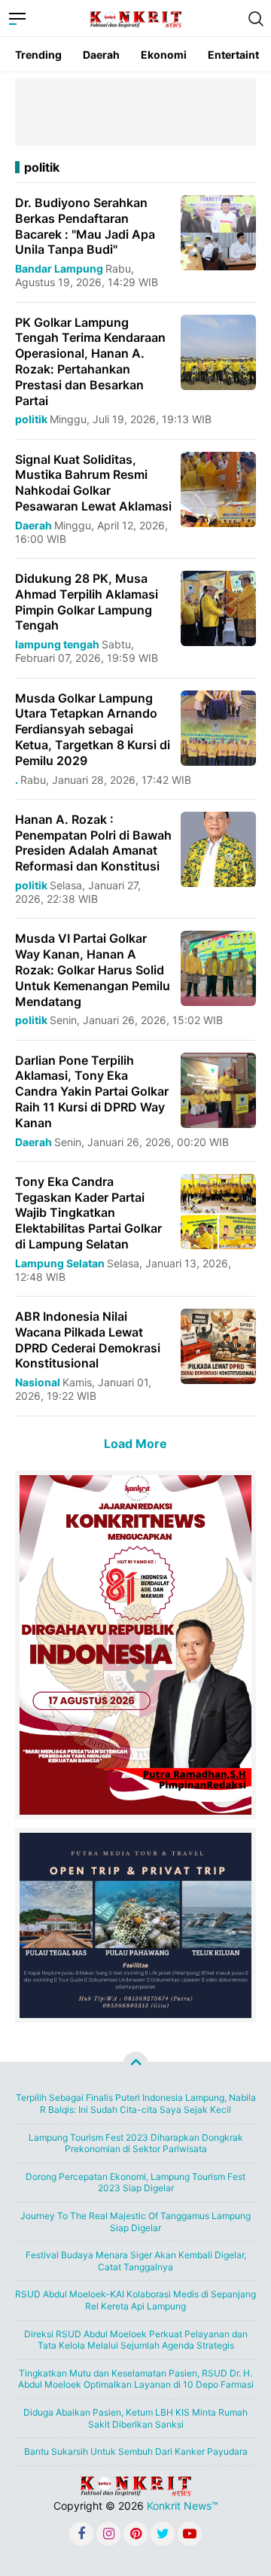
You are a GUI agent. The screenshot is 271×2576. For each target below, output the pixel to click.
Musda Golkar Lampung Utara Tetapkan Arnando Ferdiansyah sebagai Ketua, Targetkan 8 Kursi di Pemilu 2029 (93, 729)
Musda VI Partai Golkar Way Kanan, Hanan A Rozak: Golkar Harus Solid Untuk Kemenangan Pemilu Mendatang (93, 969)
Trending (38, 55)
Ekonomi (164, 55)
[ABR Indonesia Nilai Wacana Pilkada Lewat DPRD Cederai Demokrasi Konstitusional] (218, 1345)
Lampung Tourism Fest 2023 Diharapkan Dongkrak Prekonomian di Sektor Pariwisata (136, 2143)
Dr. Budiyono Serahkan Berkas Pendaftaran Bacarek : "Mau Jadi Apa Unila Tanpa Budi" (85, 226)
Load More (135, 1443)
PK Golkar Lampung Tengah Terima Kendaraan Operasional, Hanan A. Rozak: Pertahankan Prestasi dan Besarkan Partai (90, 361)
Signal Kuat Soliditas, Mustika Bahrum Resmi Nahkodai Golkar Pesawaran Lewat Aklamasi (93, 483)
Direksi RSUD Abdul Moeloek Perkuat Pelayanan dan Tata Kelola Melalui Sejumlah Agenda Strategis (136, 2340)
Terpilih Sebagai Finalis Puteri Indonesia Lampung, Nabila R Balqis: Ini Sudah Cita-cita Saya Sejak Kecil (136, 2103)
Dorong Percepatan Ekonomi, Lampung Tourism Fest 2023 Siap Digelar (135, 2183)
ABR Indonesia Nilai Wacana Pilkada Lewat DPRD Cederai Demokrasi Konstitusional (88, 1340)
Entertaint (233, 55)
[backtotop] (135, 2065)
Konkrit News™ (183, 2506)
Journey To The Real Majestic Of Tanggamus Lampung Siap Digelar (135, 2222)
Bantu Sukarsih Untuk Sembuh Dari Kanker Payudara (136, 2451)
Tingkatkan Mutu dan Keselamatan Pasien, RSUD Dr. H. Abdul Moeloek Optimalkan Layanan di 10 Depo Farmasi (136, 2379)
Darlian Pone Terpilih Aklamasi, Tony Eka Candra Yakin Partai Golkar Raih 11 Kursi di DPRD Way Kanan (92, 1091)
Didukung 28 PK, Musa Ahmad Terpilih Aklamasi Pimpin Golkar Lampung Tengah (87, 602)
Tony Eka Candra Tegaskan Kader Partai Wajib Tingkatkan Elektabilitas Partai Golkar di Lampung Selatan (88, 1213)
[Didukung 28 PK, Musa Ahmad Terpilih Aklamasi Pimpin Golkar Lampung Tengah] (218, 607)
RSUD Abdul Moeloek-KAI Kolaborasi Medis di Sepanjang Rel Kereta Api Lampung (135, 2300)
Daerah (101, 55)
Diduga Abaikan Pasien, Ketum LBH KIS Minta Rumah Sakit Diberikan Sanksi (135, 2418)
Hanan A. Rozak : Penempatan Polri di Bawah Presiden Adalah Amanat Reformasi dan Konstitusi (93, 843)
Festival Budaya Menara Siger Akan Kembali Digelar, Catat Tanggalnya (136, 2261)
